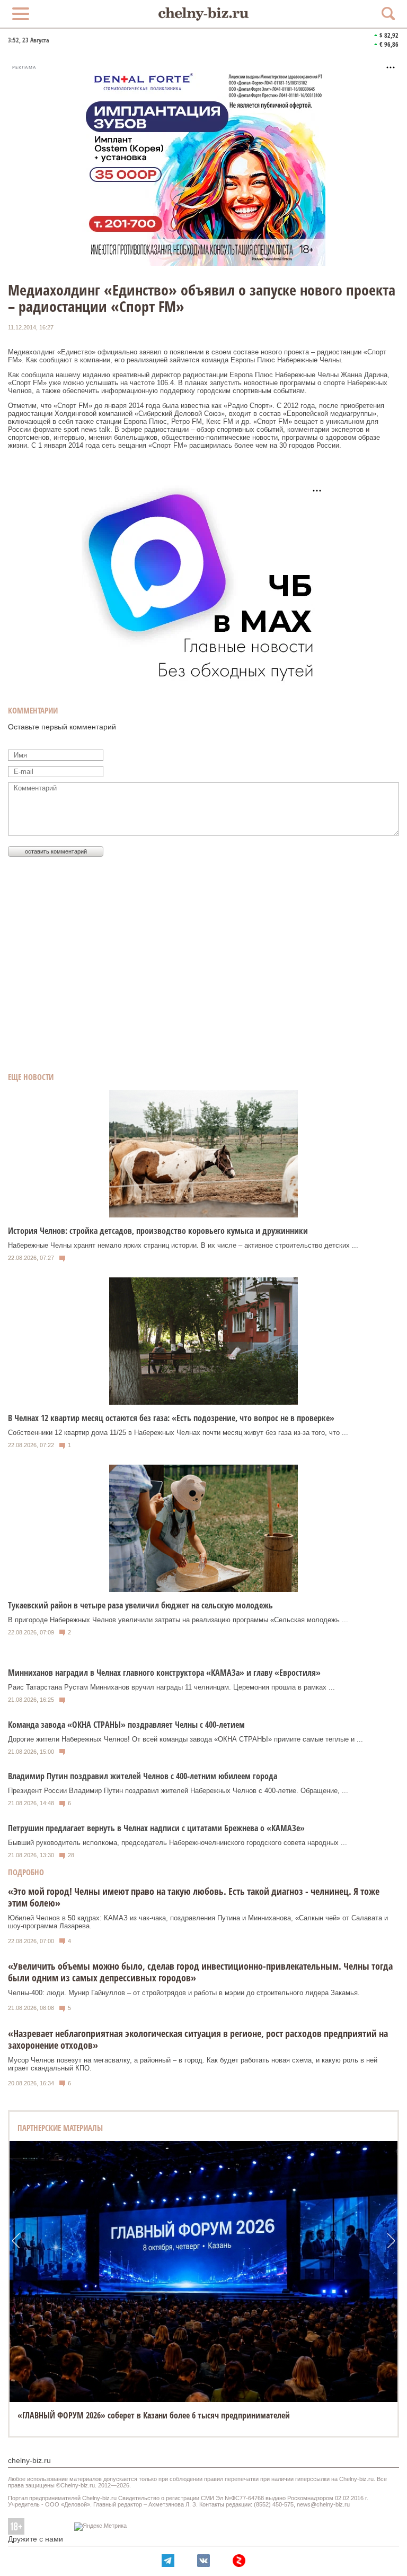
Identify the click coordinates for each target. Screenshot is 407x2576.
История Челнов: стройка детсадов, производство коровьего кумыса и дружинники (158, 1231)
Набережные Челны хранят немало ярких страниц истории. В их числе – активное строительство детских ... (183, 1245)
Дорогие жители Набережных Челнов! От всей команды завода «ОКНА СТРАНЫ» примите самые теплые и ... (185, 1739)
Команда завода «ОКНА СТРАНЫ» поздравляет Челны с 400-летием (126, 1725)
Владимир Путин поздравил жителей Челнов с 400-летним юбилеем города (143, 1776)
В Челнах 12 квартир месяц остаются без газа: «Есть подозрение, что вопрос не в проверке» (171, 1418)
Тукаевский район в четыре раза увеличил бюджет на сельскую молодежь (140, 1605)
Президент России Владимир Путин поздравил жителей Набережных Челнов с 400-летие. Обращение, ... (178, 1791)
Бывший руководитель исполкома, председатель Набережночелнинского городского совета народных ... (178, 1843)
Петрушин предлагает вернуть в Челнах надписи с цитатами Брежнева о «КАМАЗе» (156, 1828)
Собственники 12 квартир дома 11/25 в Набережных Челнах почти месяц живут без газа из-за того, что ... (178, 1433)
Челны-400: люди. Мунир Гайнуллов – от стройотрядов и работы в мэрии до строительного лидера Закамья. (184, 1993)
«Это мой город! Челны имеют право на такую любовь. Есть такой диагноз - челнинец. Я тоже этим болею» (194, 1897)
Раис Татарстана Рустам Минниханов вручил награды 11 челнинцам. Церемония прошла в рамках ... (171, 1687)
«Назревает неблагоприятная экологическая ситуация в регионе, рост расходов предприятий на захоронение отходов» (198, 2039)
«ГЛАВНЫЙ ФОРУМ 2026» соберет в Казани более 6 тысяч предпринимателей (154, 2415)
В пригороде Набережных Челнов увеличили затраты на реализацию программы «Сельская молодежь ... (178, 1620)
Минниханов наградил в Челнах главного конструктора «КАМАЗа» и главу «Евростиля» (164, 1673)
